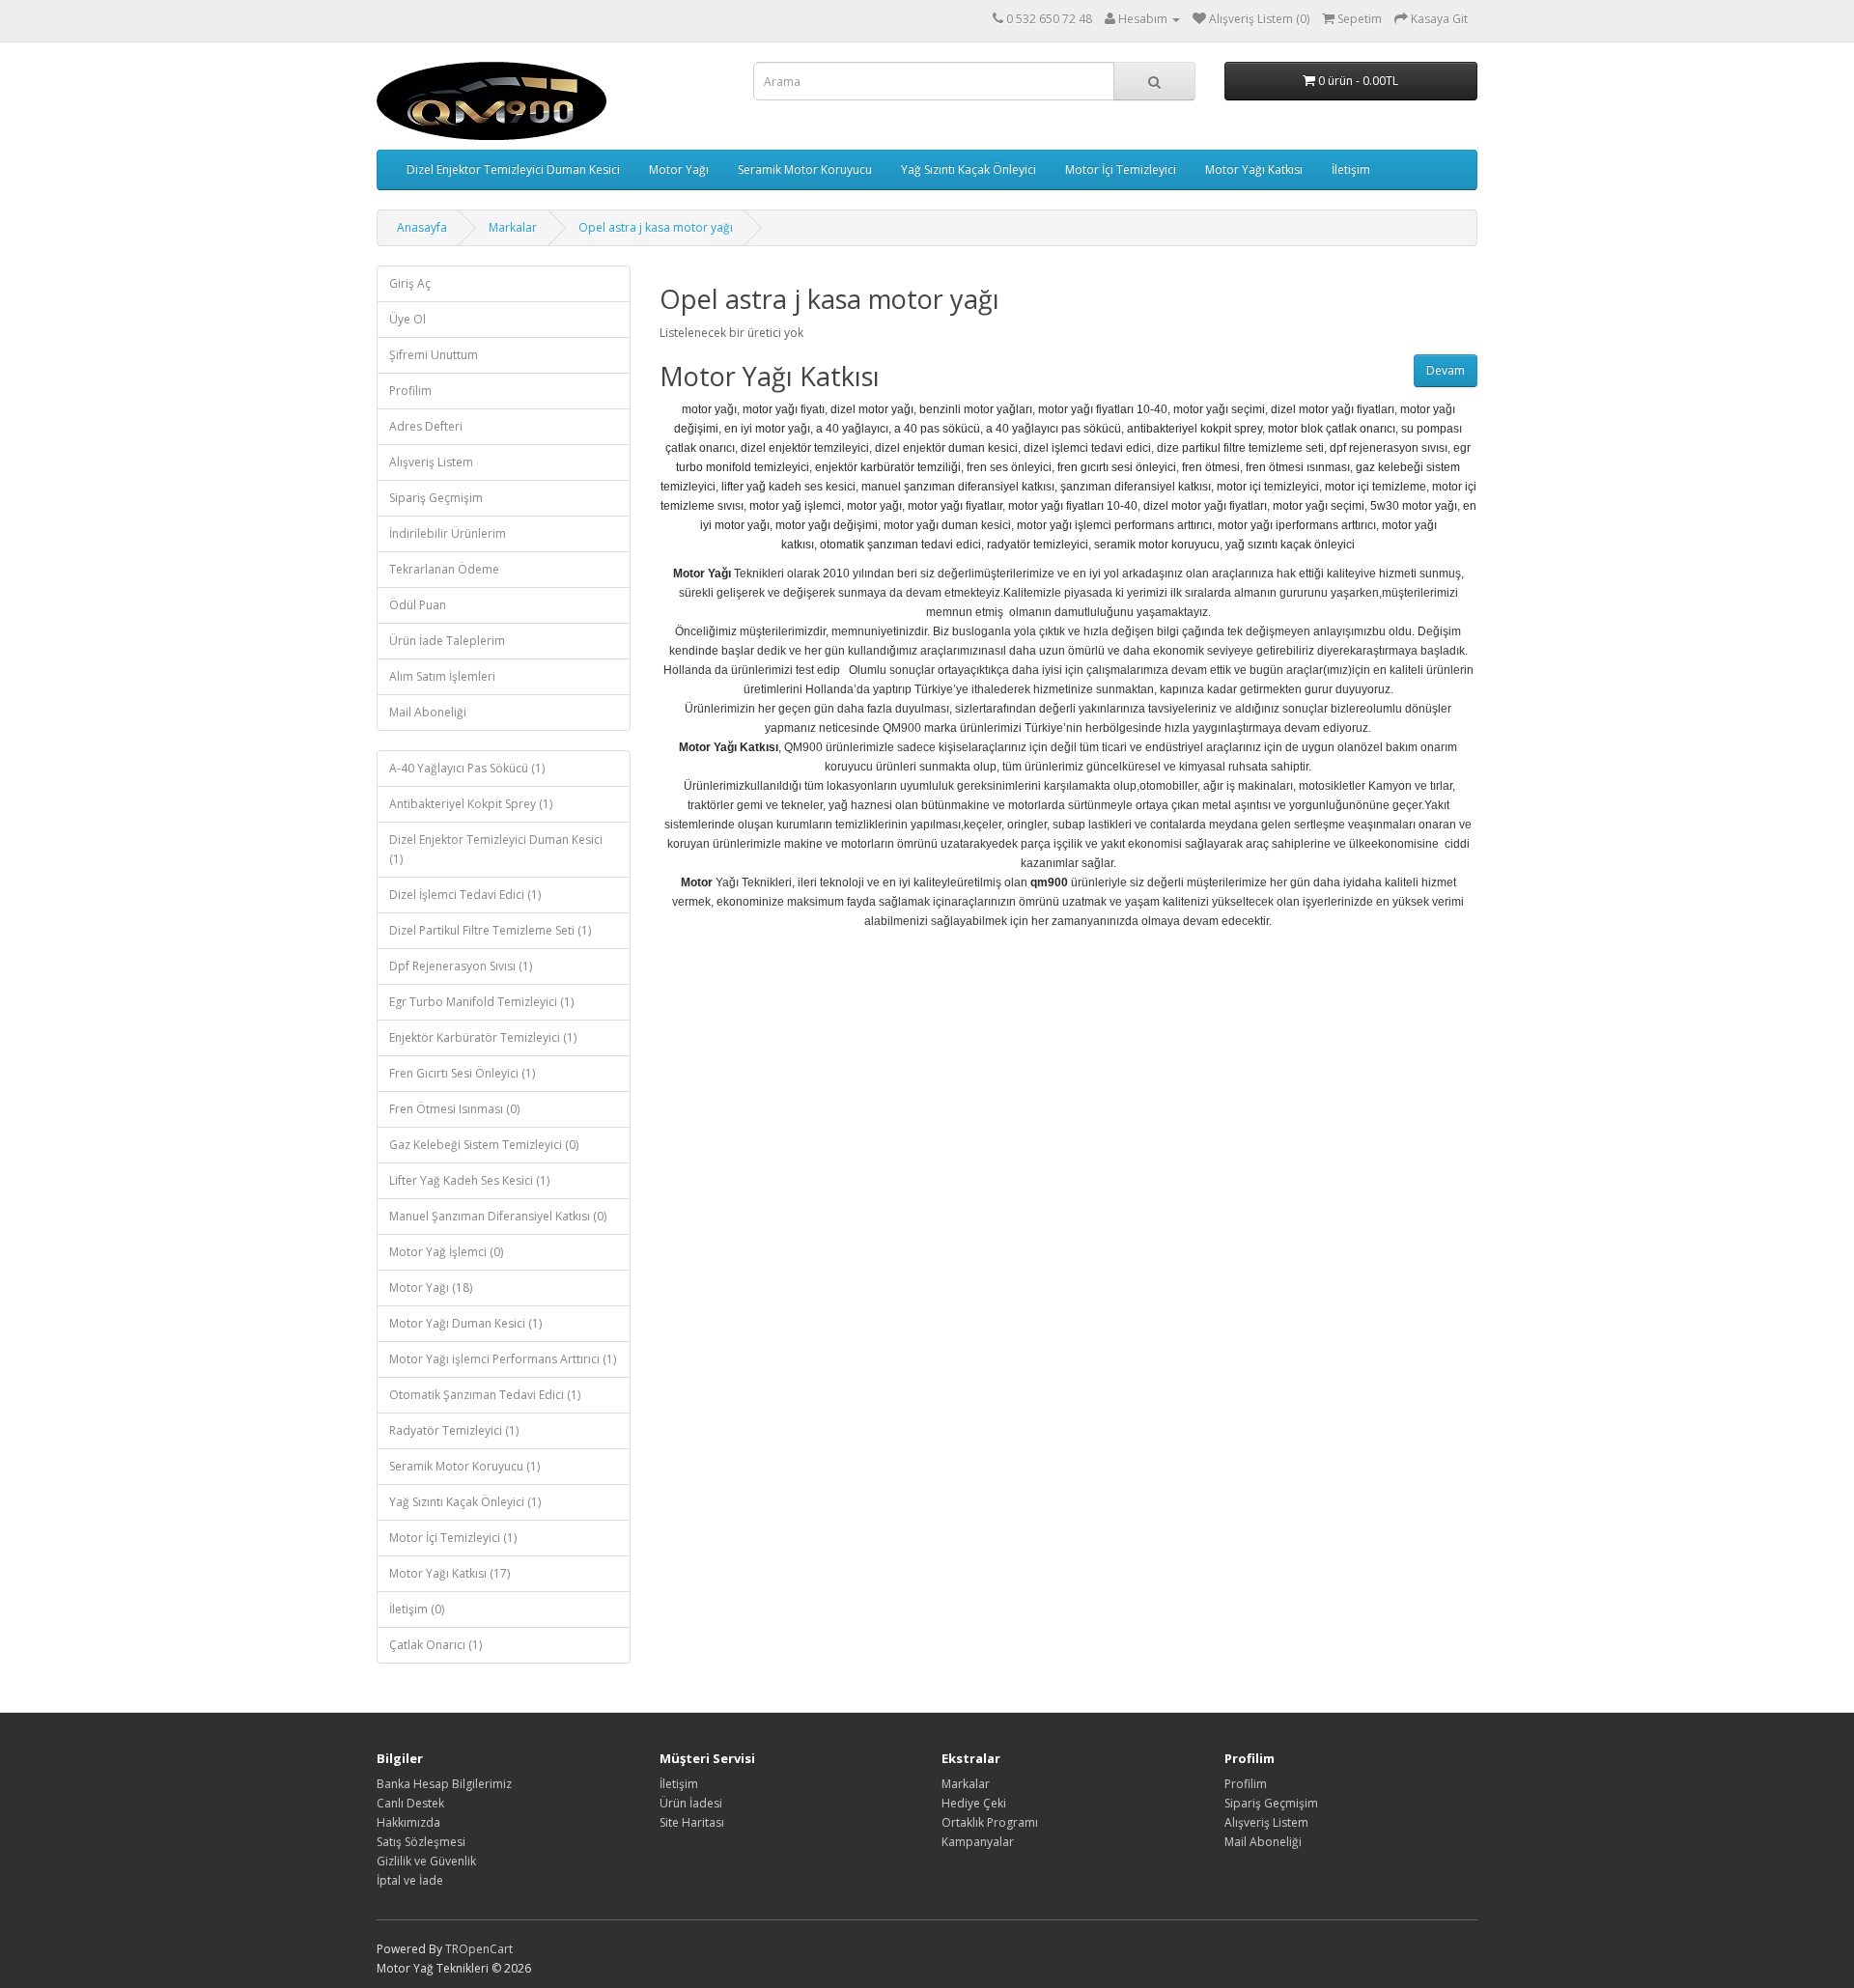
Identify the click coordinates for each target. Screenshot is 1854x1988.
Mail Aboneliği (428, 712)
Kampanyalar (978, 1842)
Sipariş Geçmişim (436, 498)
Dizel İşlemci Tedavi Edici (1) (465, 895)
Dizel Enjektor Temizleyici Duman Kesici (513, 169)
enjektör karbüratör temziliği (888, 467)
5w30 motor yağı (1414, 506)
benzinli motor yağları (976, 409)
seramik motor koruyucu (1157, 545)
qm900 (1049, 882)
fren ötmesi (1211, 467)
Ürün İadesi (691, 1803)
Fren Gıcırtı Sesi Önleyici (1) (462, 1073)
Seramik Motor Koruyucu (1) (464, 1466)
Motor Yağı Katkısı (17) (449, 1573)
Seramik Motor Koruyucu (805, 169)
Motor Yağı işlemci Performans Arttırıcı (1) (503, 1359)
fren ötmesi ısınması (1298, 467)
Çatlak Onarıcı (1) (435, 1645)
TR (452, 1949)
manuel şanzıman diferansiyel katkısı (958, 487)
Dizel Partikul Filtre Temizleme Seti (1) (490, 930)
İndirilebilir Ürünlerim (448, 533)
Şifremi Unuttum (434, 355)
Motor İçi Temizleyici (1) (453, 1538)
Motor (697, 882)
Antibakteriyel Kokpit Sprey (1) (471, 804)
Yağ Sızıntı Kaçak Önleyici (969, 169)
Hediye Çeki (974, 1803)
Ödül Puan (418, 605)
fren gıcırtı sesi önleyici (1117, 467)
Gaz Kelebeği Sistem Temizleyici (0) (484, 1145)
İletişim (1351, 169)
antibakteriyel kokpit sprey (1194, 429)
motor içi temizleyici (1268, 487)
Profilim (410, 391)
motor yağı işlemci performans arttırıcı (1114, 525)
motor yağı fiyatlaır (955, 506)
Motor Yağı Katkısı (1254, 169)
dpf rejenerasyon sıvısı (1389, 448)
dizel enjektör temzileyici (805, 448)
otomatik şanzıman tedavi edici (900, 545)
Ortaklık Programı (990, 1822)
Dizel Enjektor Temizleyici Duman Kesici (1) (496, 849)
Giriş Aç (410, 283)
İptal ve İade (410, 1880)
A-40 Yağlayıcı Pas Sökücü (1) (467, 768)
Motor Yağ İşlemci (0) (446, 1252)
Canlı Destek (410, 1803)
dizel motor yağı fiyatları (1333, 409)
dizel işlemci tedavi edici (1087, 448)
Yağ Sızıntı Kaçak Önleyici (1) (465, 1502)
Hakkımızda (408, 1822)
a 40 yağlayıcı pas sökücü (1053, 429)
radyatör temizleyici (1038, 545)
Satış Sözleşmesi (421, 1842)
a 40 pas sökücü (937, 429)
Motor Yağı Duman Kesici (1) (465, 1323)
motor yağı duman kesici (947, 525)
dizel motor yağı (872, 409)
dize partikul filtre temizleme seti (1240, 448)
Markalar (513, 227)
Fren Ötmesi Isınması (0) (454, 1109)
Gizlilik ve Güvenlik (426, 1861)
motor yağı (709, 409)
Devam (1446, 370)
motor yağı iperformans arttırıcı (1297, 525)
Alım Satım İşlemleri (442, 676)
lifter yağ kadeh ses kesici (788, 487)
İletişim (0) (417, 1609)
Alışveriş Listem (431, 462)
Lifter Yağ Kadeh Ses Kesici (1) (469, 1180)
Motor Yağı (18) (431, 1288)
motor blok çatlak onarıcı (1332, 429)
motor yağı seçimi (1219, 409)
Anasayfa (422, 227)
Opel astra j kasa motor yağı (656, 227)
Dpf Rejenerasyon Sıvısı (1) (461, 966)
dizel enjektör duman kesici (946, 448)
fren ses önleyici (1009, 467)
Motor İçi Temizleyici (1121, 169)
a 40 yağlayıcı (852, 429)
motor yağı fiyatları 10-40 (1103, 409)
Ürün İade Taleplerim (447, 641)
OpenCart (486, 1949)
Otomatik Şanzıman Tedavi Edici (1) (485, 1395)
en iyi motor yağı (767, 429)
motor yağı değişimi (827, 525)
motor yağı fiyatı (784, 409)
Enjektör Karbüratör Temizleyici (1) (483, 1037)
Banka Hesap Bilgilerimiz (444, 1784)
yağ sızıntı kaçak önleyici (1290, 545)
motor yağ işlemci (795, 506)
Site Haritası (692, 1822)
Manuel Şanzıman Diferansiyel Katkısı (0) (498, 1216)
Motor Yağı (679, 169)
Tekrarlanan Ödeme (444, 569)
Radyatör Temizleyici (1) (454, 1430)
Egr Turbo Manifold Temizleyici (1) (481, 1002)
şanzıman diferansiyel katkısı (1136, 487)
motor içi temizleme (1376, 487)
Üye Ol (407, 319)
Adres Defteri (426, 426)
